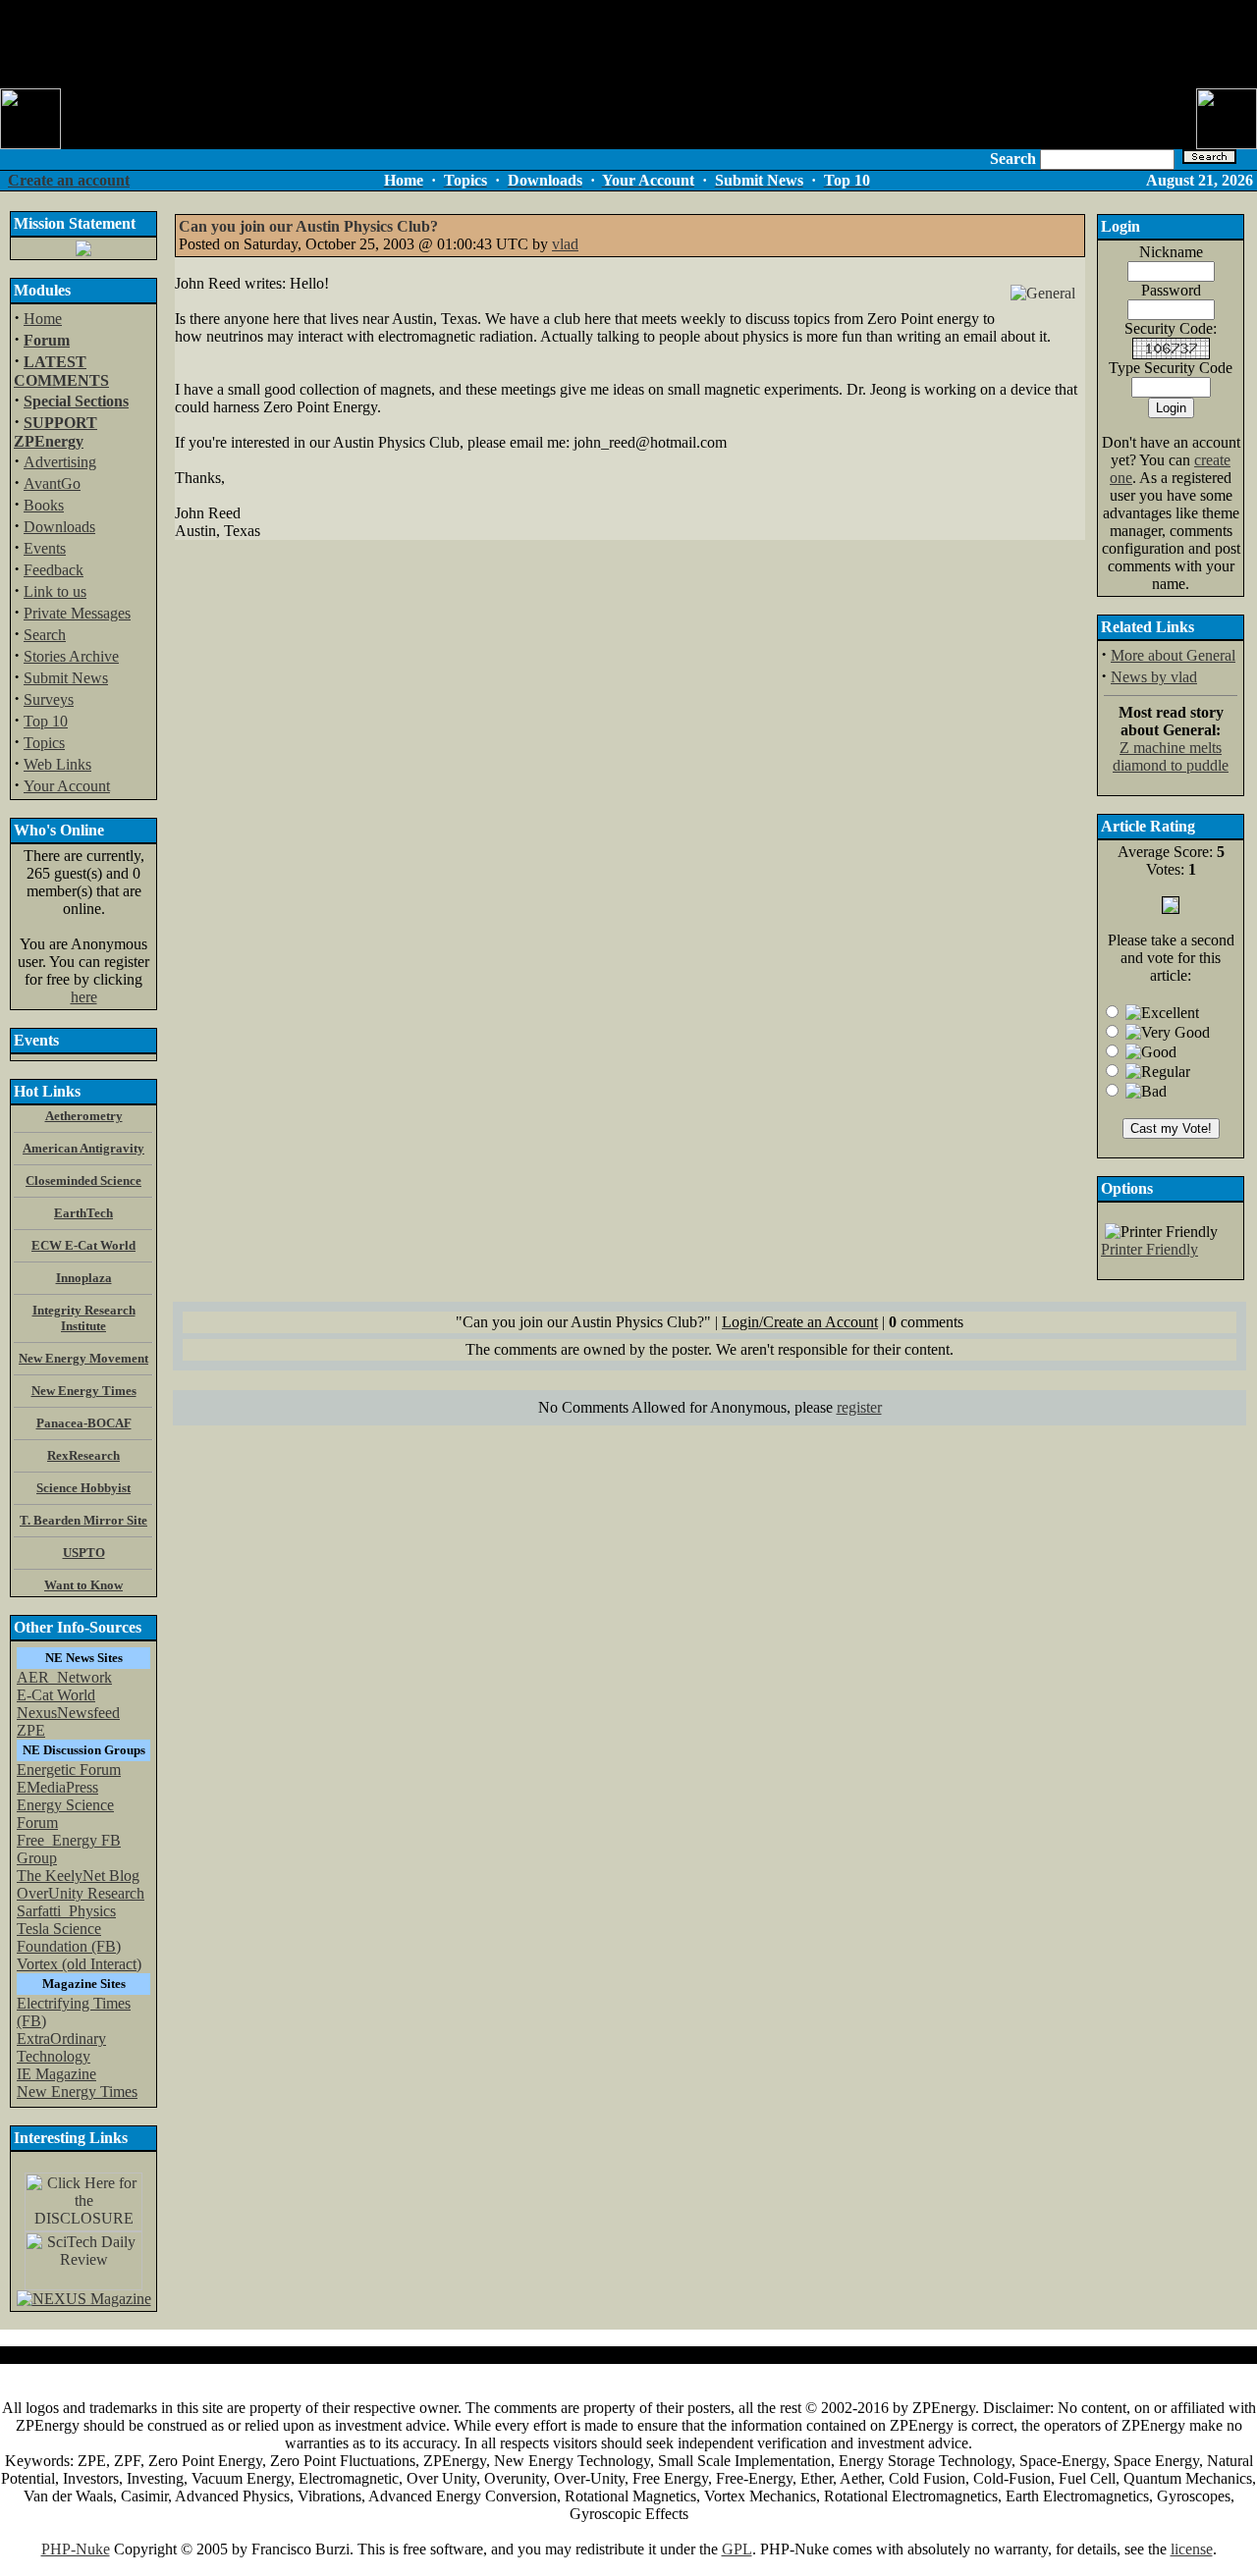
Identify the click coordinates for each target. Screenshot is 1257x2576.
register (859, 1407)
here (84, 997)
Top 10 (46, 721)
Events (45, 548)
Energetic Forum (69, 1770)
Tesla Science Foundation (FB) (69, 1937)
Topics (44, 743)
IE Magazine (56, 2074)
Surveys (49, 699)
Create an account (69, 180)
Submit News (66, 678)
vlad (565, 244)
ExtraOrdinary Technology (61, 2047)
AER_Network (64, 1677)
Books (44, 505)
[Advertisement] (628, 44)
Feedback (54, 570)
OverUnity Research (81, 1893)
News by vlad (1154, 677)
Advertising (60, 462)
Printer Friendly (1149, 1249)
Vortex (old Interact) (79, 1964)
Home (43, 319)
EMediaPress (57, 1787)
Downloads (59, 527)
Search (45, 635)
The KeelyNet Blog (78, 1876)
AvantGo (52, 483)
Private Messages (77, 613)
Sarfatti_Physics (66, 1911)
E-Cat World (56, 1695)
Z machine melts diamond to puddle (1171, 756)
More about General (1173, 655)
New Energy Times (77, 2092)
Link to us (55, 591)
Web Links (57, 764)
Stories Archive (71, 656)
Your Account (67, 786)
